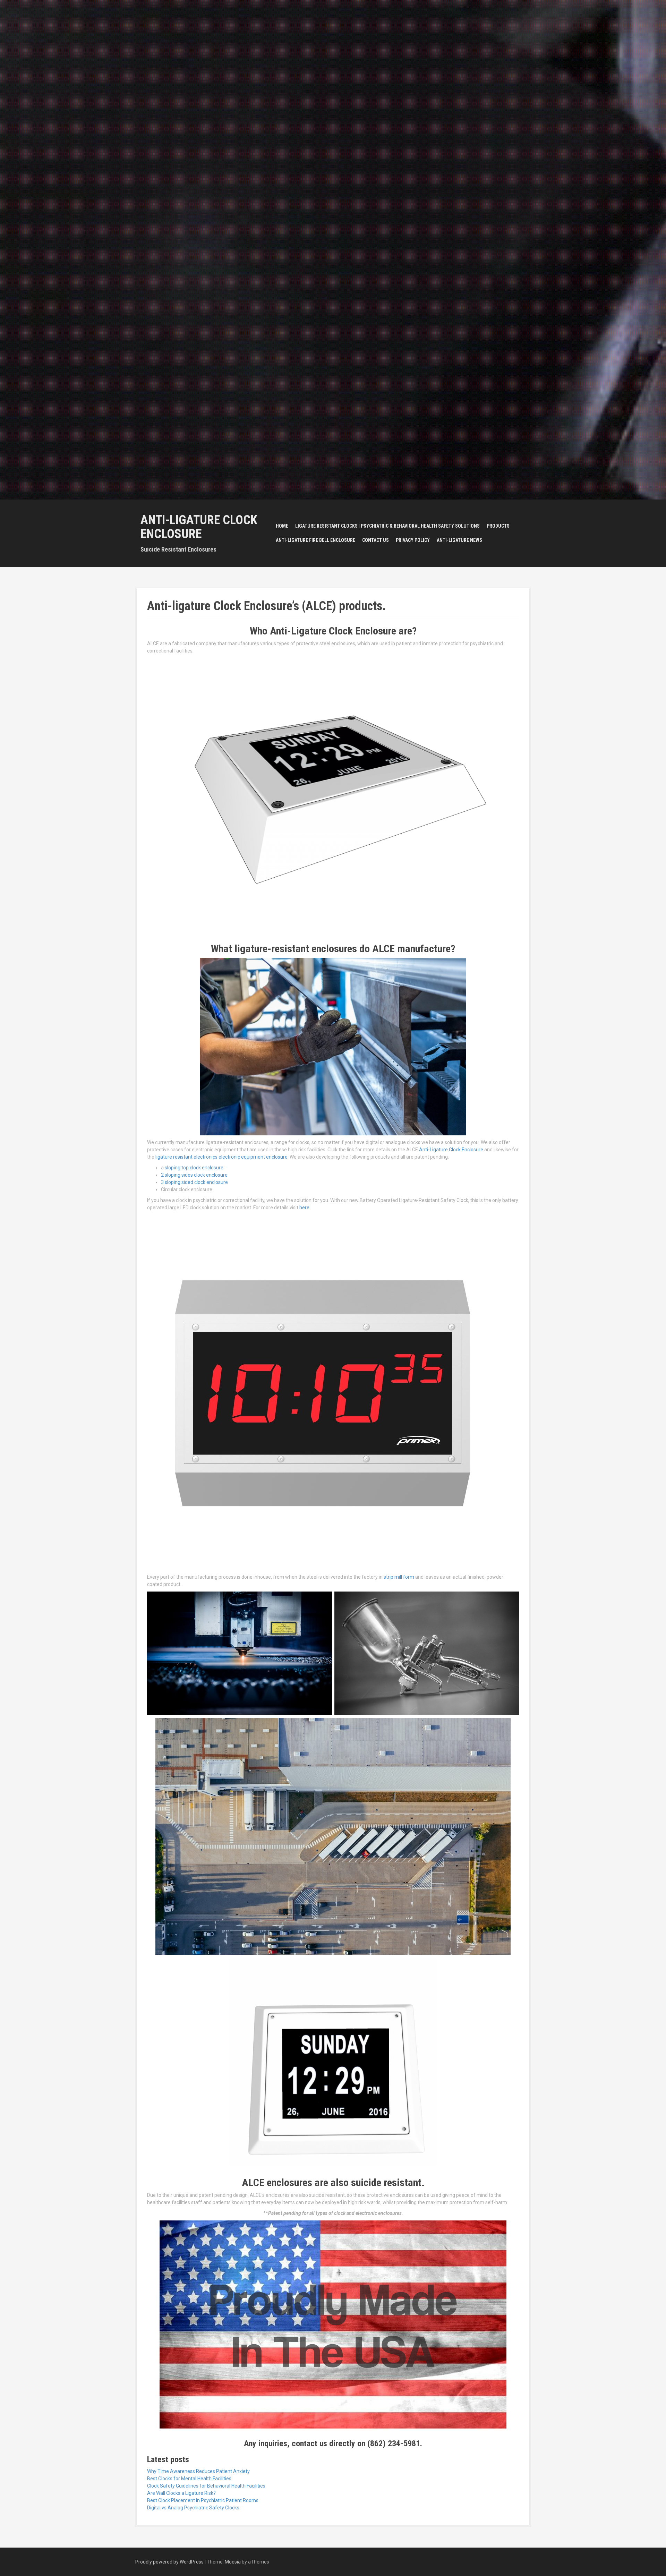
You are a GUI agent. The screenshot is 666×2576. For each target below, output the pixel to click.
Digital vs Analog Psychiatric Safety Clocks (193, 2508)
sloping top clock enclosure (194, 1168)
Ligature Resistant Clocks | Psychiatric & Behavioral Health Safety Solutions (387, 526)
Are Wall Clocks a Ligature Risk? (181, 2493)
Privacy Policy (413, 540)
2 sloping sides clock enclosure (194, 1175)
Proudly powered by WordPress (169, 2562)
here (304, 1208)
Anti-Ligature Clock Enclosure (199, 527)
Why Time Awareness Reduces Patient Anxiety (198, 2471)
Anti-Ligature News (459, 540)
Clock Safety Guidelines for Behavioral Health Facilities (206, 2486)
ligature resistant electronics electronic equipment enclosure (221, 1157)
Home (282, 526)
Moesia (233, 2562)
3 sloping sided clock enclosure (194, 1182)
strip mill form (399, 1577)
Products (498, 526)
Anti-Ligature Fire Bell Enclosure (315, 540)
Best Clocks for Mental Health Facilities (189, 2479)
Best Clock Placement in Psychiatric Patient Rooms (203, 2500)
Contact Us (375, 540)
